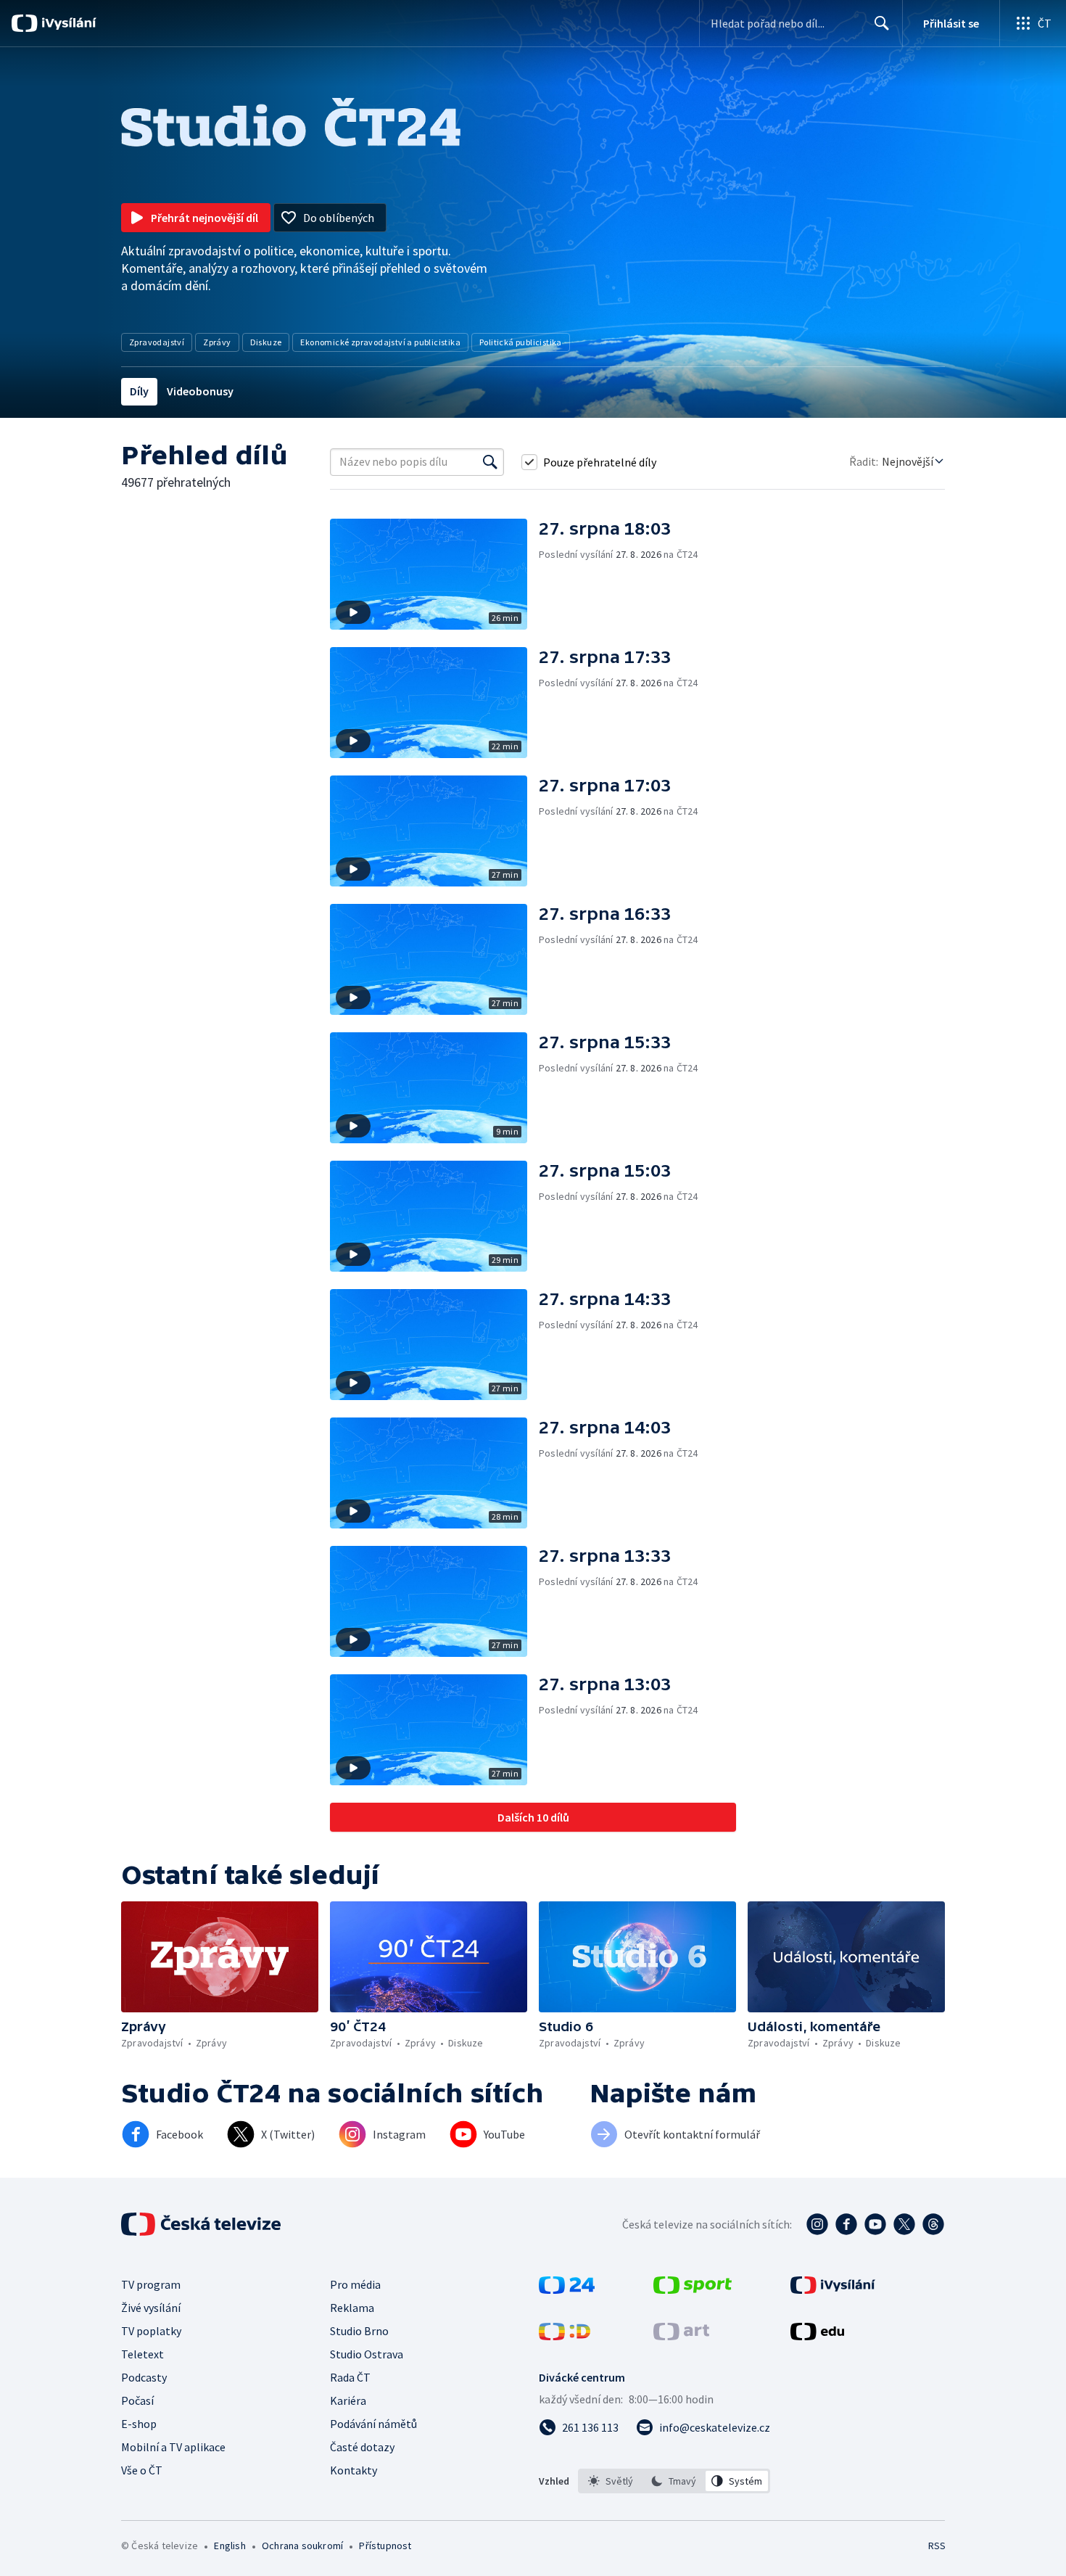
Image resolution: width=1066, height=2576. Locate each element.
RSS (937, 2546)
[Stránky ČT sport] (693, 2289)
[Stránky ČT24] (567, 2289)
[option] (611, 2481)
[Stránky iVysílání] (833, 2289)
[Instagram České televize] (817, 2224)
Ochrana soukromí (302, 2546)
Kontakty (354, 2470)
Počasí (137, 2400)
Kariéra (348, 2400)
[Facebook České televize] (846, 2224)
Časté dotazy (362, 2447)
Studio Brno (359, 2331)
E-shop (139, 2424)
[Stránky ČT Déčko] (565, 2336)
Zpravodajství (157, 342)
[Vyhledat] (490, 462)
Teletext (142, 2354)
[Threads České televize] (933, 2224)
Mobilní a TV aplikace (173, 2447)
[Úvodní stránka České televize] (202, 2224)
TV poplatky (151, 2331)
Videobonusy (200, 391)
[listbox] (674, 2481)
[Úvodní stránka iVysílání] (67, 23)
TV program (151, 2284)
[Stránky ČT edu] (817, 2336)
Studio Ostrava (367, 2354)
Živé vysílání (151, 2308)
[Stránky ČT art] (681, 2336)
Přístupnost (385, 2546)
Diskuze (266, 342)
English (230, 2546)
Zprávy (217, 342)
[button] (434, 574)
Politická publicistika (521, 342)
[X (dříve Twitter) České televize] (904, 2224)
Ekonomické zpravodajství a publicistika (380, 342)
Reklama (352, 2308)
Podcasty (144, 2377)
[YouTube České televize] (875, 2224)
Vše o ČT (142, 2470)
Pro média (355, 2284)
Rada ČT (350, 2377)
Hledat (882, 23)
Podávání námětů (373, 2424)
